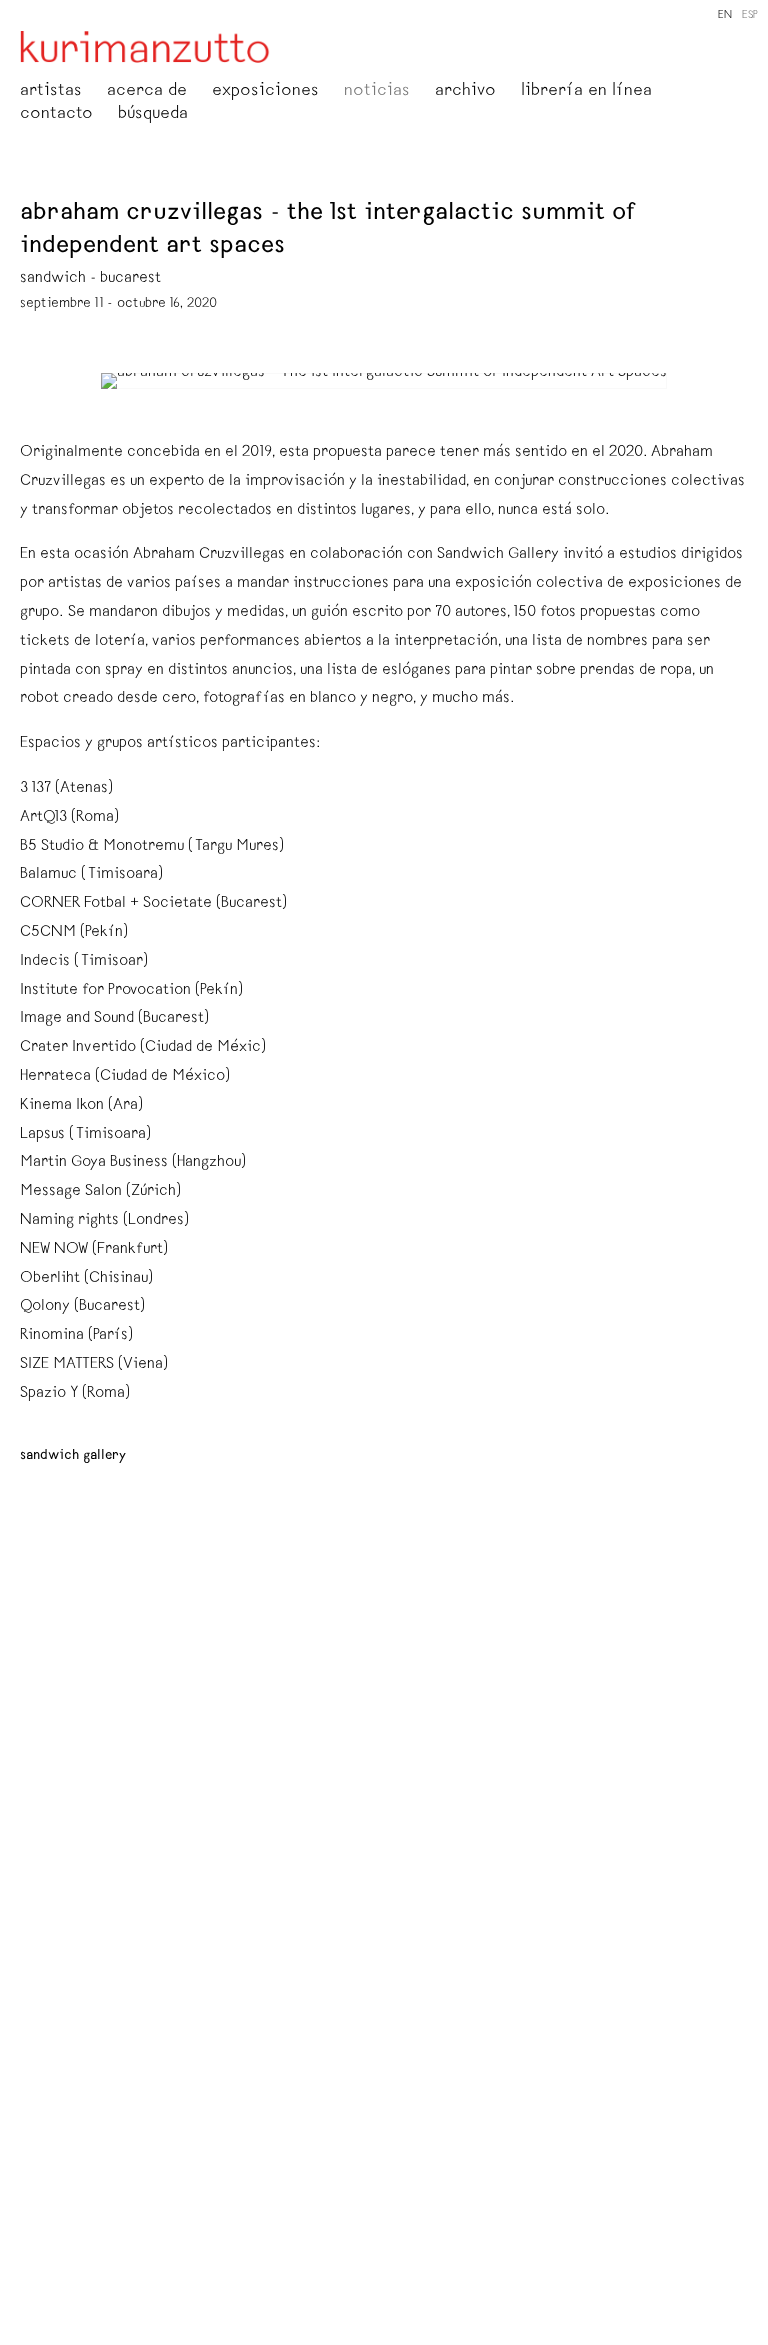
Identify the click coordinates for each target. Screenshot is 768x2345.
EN (725, 15)
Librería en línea (586, 92)
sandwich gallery (73, 1456)
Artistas (51, 92)
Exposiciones (265, 92)
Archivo (465, 92)
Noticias (377, 92)
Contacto (56, 115)
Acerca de (147, 92)
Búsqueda (153, 115)
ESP (750, 15)
